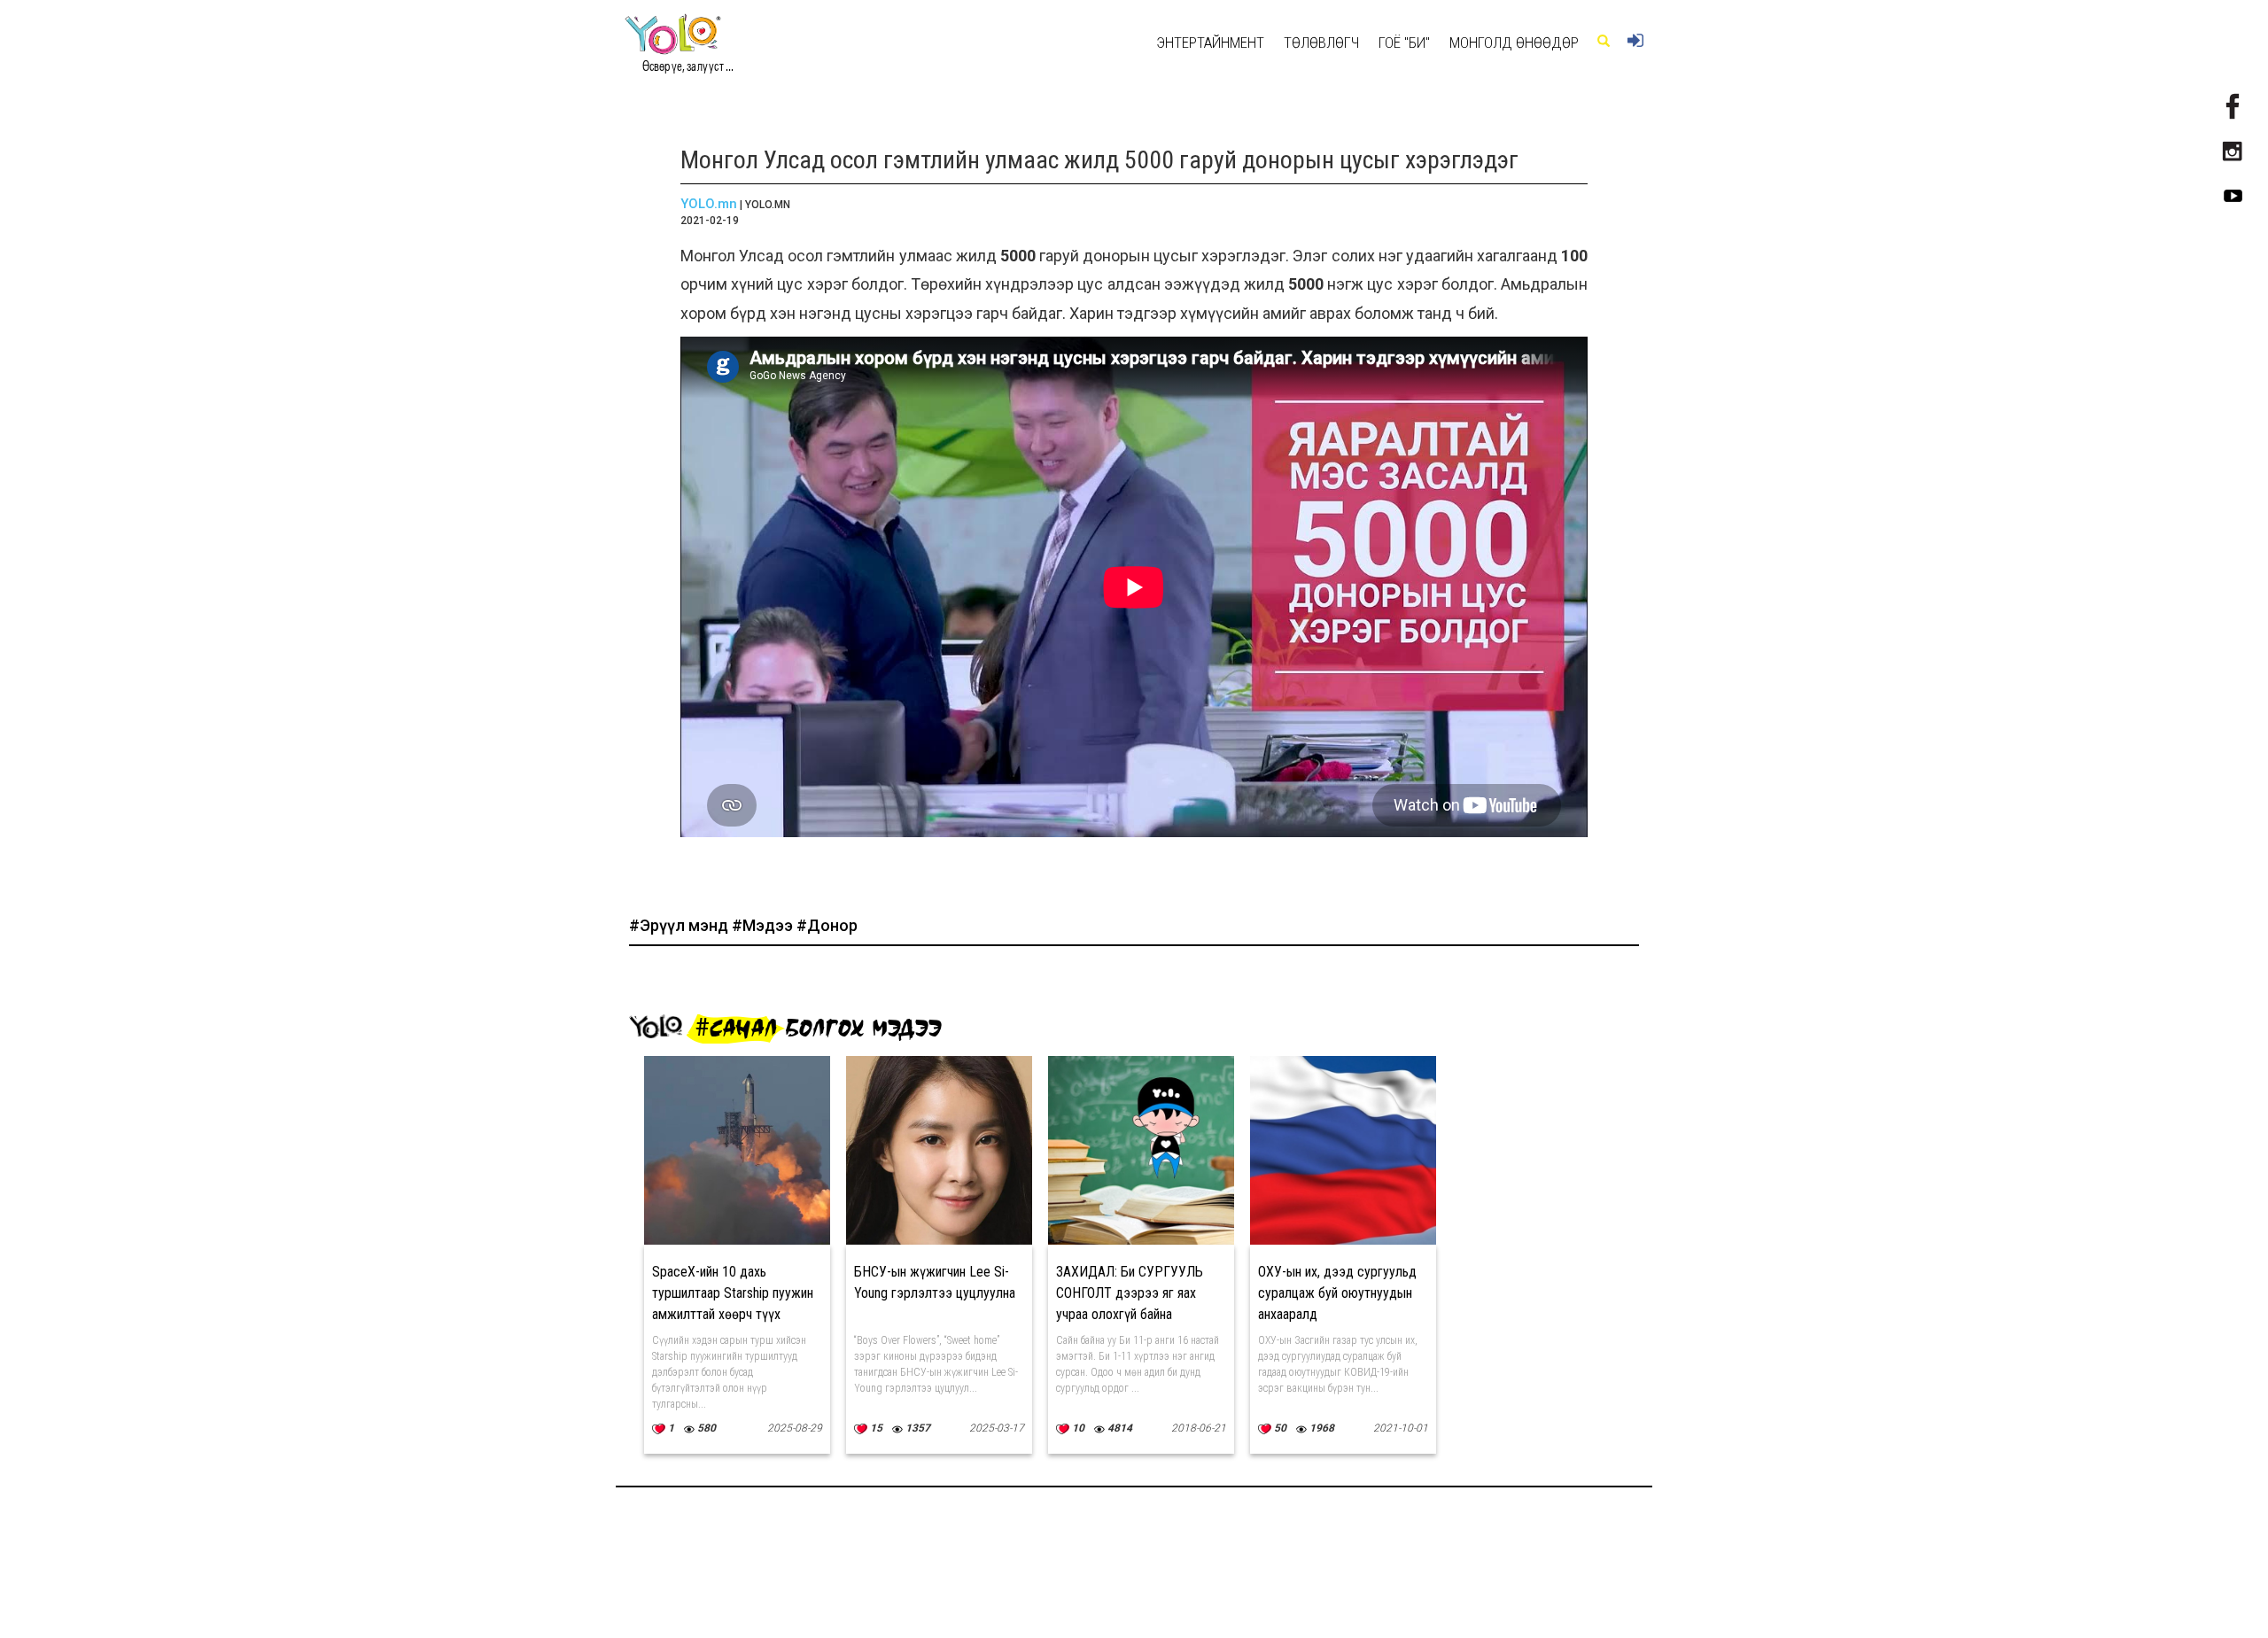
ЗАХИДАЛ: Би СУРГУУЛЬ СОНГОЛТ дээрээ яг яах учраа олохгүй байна (1130, 1293)
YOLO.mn (709, 204)
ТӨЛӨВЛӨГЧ (1321, 43)
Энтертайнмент (1210, 43)
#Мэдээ (764, 925)
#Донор (827, 925)
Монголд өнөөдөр (1514, 43)
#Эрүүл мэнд (680, 925)
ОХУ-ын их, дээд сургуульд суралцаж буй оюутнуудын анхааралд (1337, 1293)
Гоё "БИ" (1404, 43)
